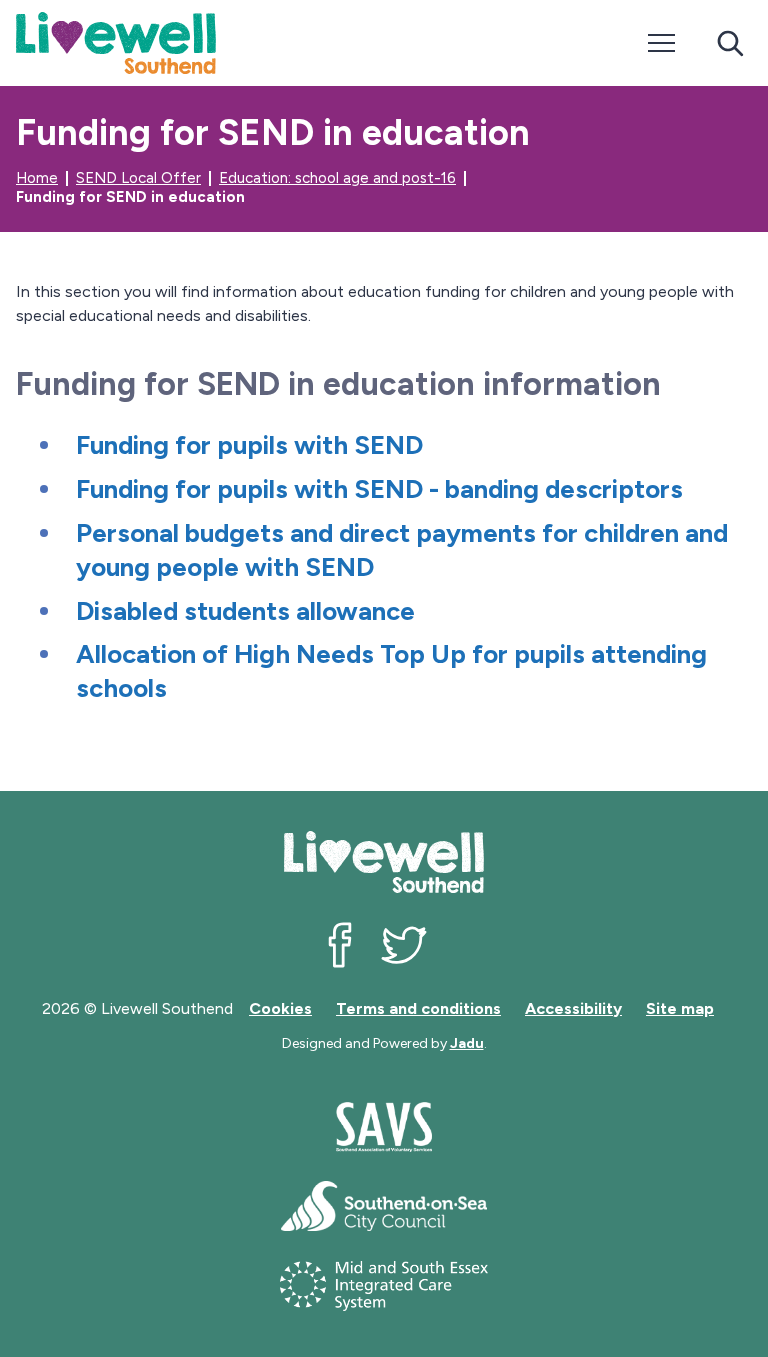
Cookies (280, 1008)
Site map (680, 1008)
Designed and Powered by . (384, 1043)
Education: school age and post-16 (337, 178)
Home (37, 178)
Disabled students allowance (245, 611)
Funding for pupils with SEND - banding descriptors (379, 489)
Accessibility (573, 1008)
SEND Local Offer (138, 178)
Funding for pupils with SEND (249, 445)
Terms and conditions (418, 1008)
